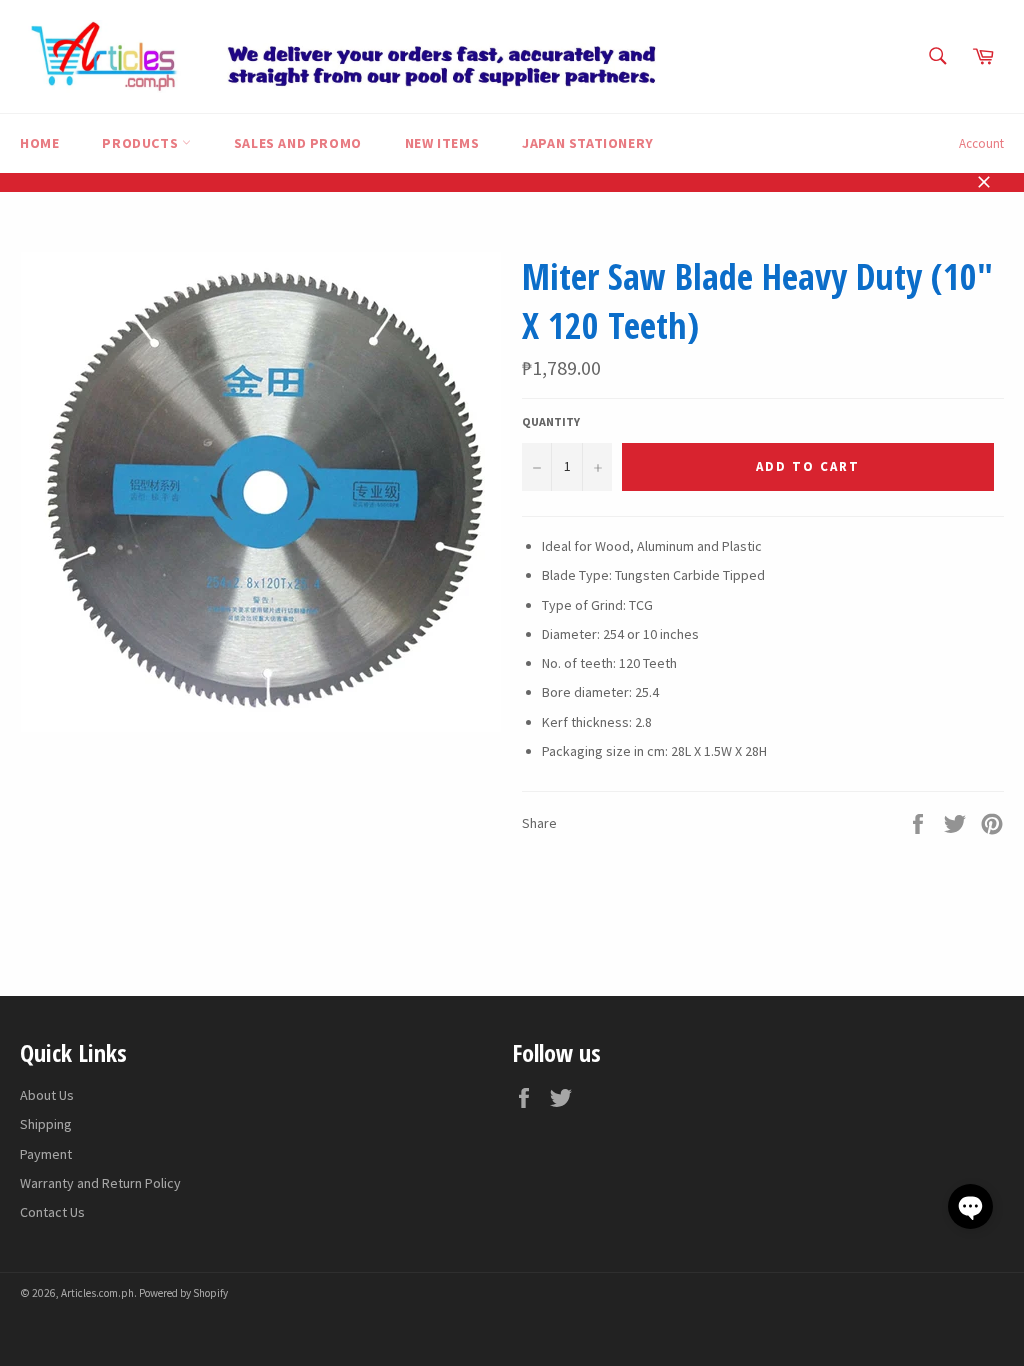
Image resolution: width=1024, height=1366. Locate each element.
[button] (970, 1206)
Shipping (46, 1124)
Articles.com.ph (97, 1293)
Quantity (551, 421)
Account (981, 143)
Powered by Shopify (183, 1293)
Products (141, 143)
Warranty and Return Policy (100, 1183)
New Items (442, 143)
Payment (46, 1154)
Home (39, 143)
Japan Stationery (588, 143)
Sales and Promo (298, 143)
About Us (47, 1095)
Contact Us (52, 1212)
